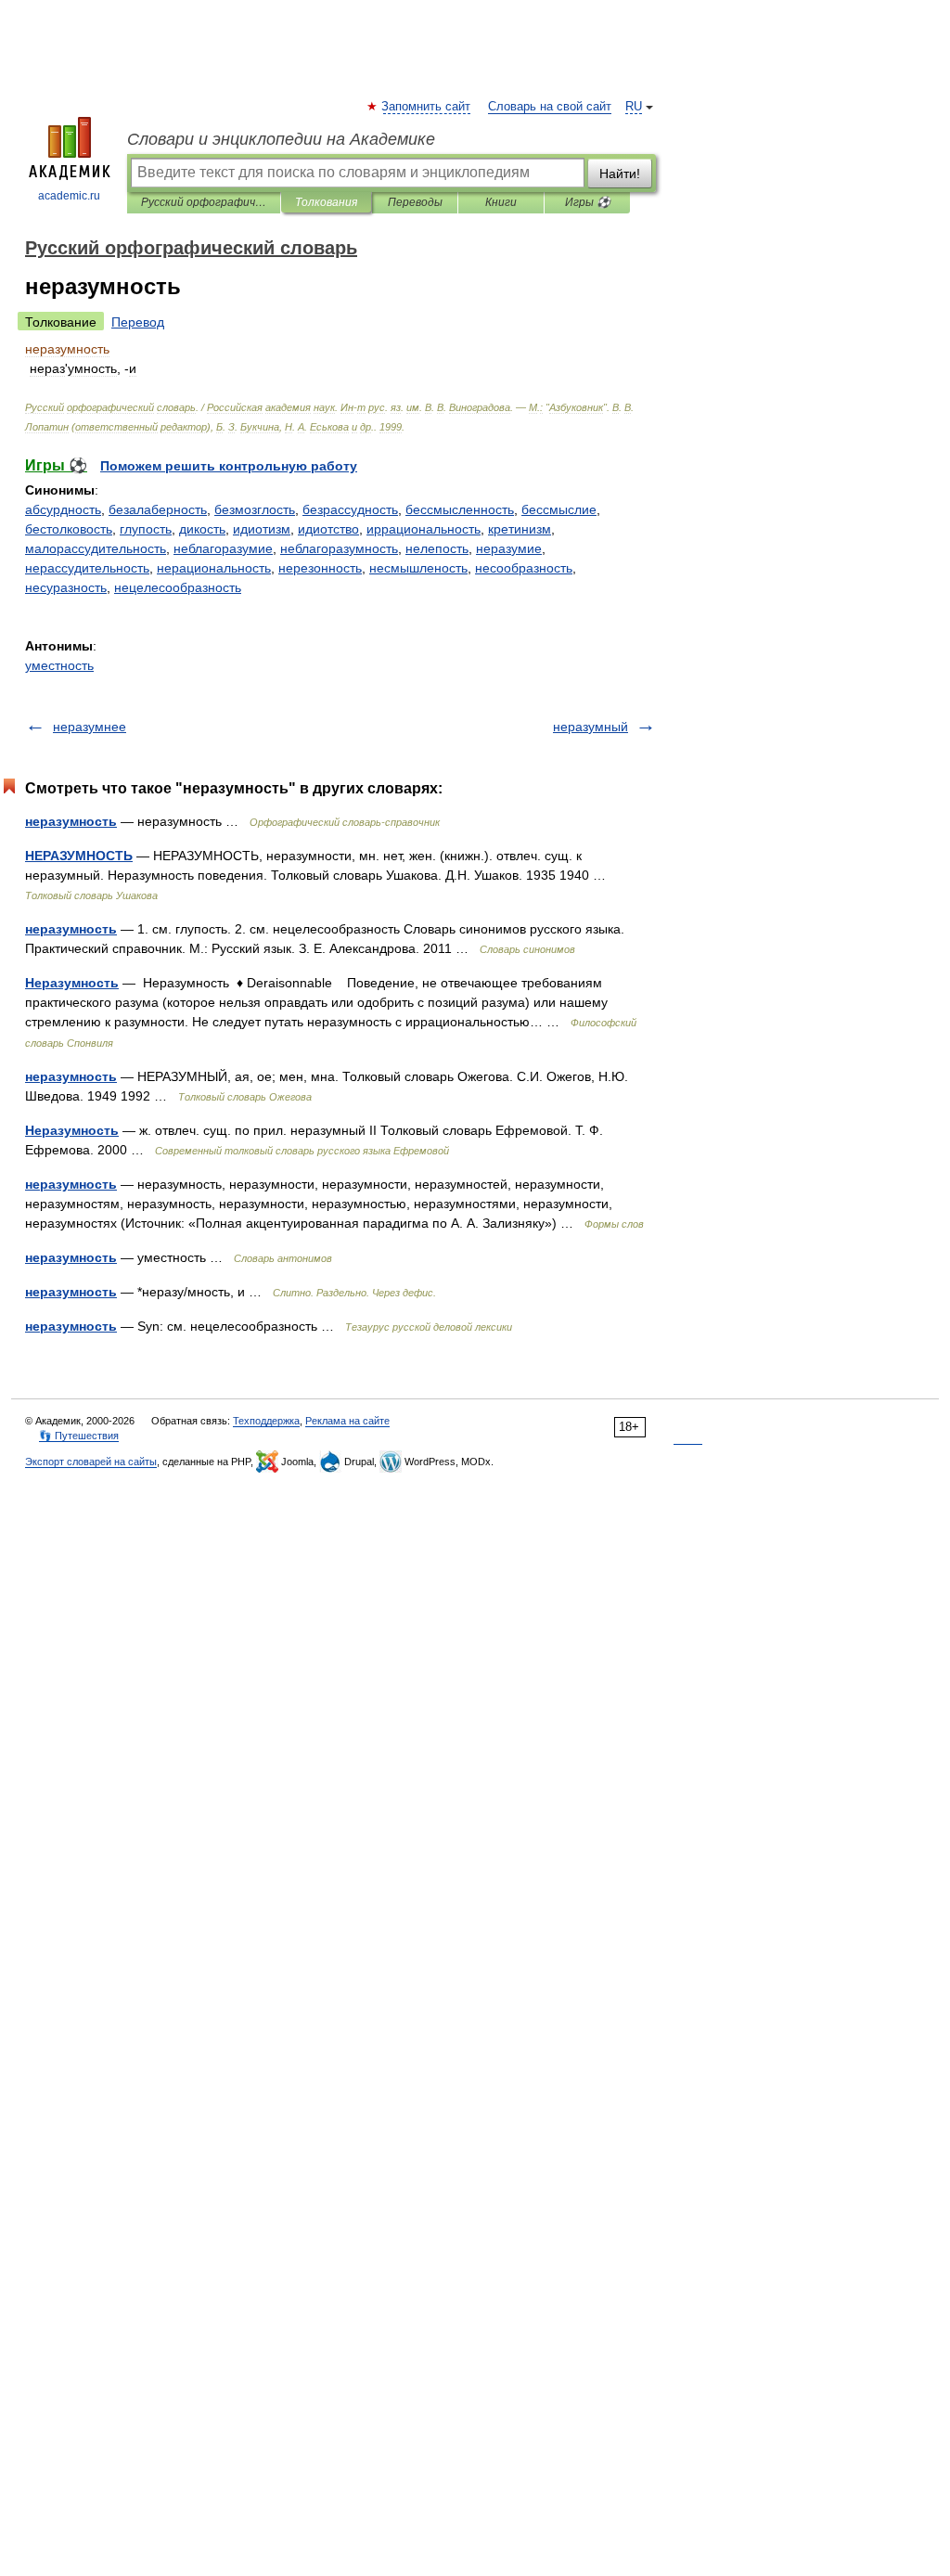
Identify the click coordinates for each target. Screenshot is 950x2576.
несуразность (66, 587)
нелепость (437, 548)
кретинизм (520, 529)
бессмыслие (559, 509)
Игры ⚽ (588, 202)
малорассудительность (96, 548)
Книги (501, 202)
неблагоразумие (223, 548)
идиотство (328, 529)
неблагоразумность (339, 548)
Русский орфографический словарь (204, 202)
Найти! (620, 174)
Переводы (415, 202)
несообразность (524, 568)
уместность (59, 665)
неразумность (71, 821)
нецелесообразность (178, 587)
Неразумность (72, 983)
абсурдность (63, 509)
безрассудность (350, 509)
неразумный (591, 727)
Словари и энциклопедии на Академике (281, 139)
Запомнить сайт (427, 107)
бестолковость (69, 529)
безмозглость (255, 509)
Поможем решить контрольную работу (229, 466)
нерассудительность (87, 568)
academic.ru (69, 196)
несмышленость (418, 568)
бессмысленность (460, 509)
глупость (146, 529)
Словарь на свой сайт (550, 107)
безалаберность (158, 509)
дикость (202, 529)
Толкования (326, 202)
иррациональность (424, 529)
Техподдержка (266, 1421)
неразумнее (90, 727)
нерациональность (214, 568)
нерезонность (320, 568)
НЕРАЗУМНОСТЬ (79, 856)
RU (634, 107)
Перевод (138, 322)
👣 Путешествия (79, 1436)
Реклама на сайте (347, 1421)
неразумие (509, 548)
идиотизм (262, 529)
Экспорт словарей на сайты (91, 1462)
